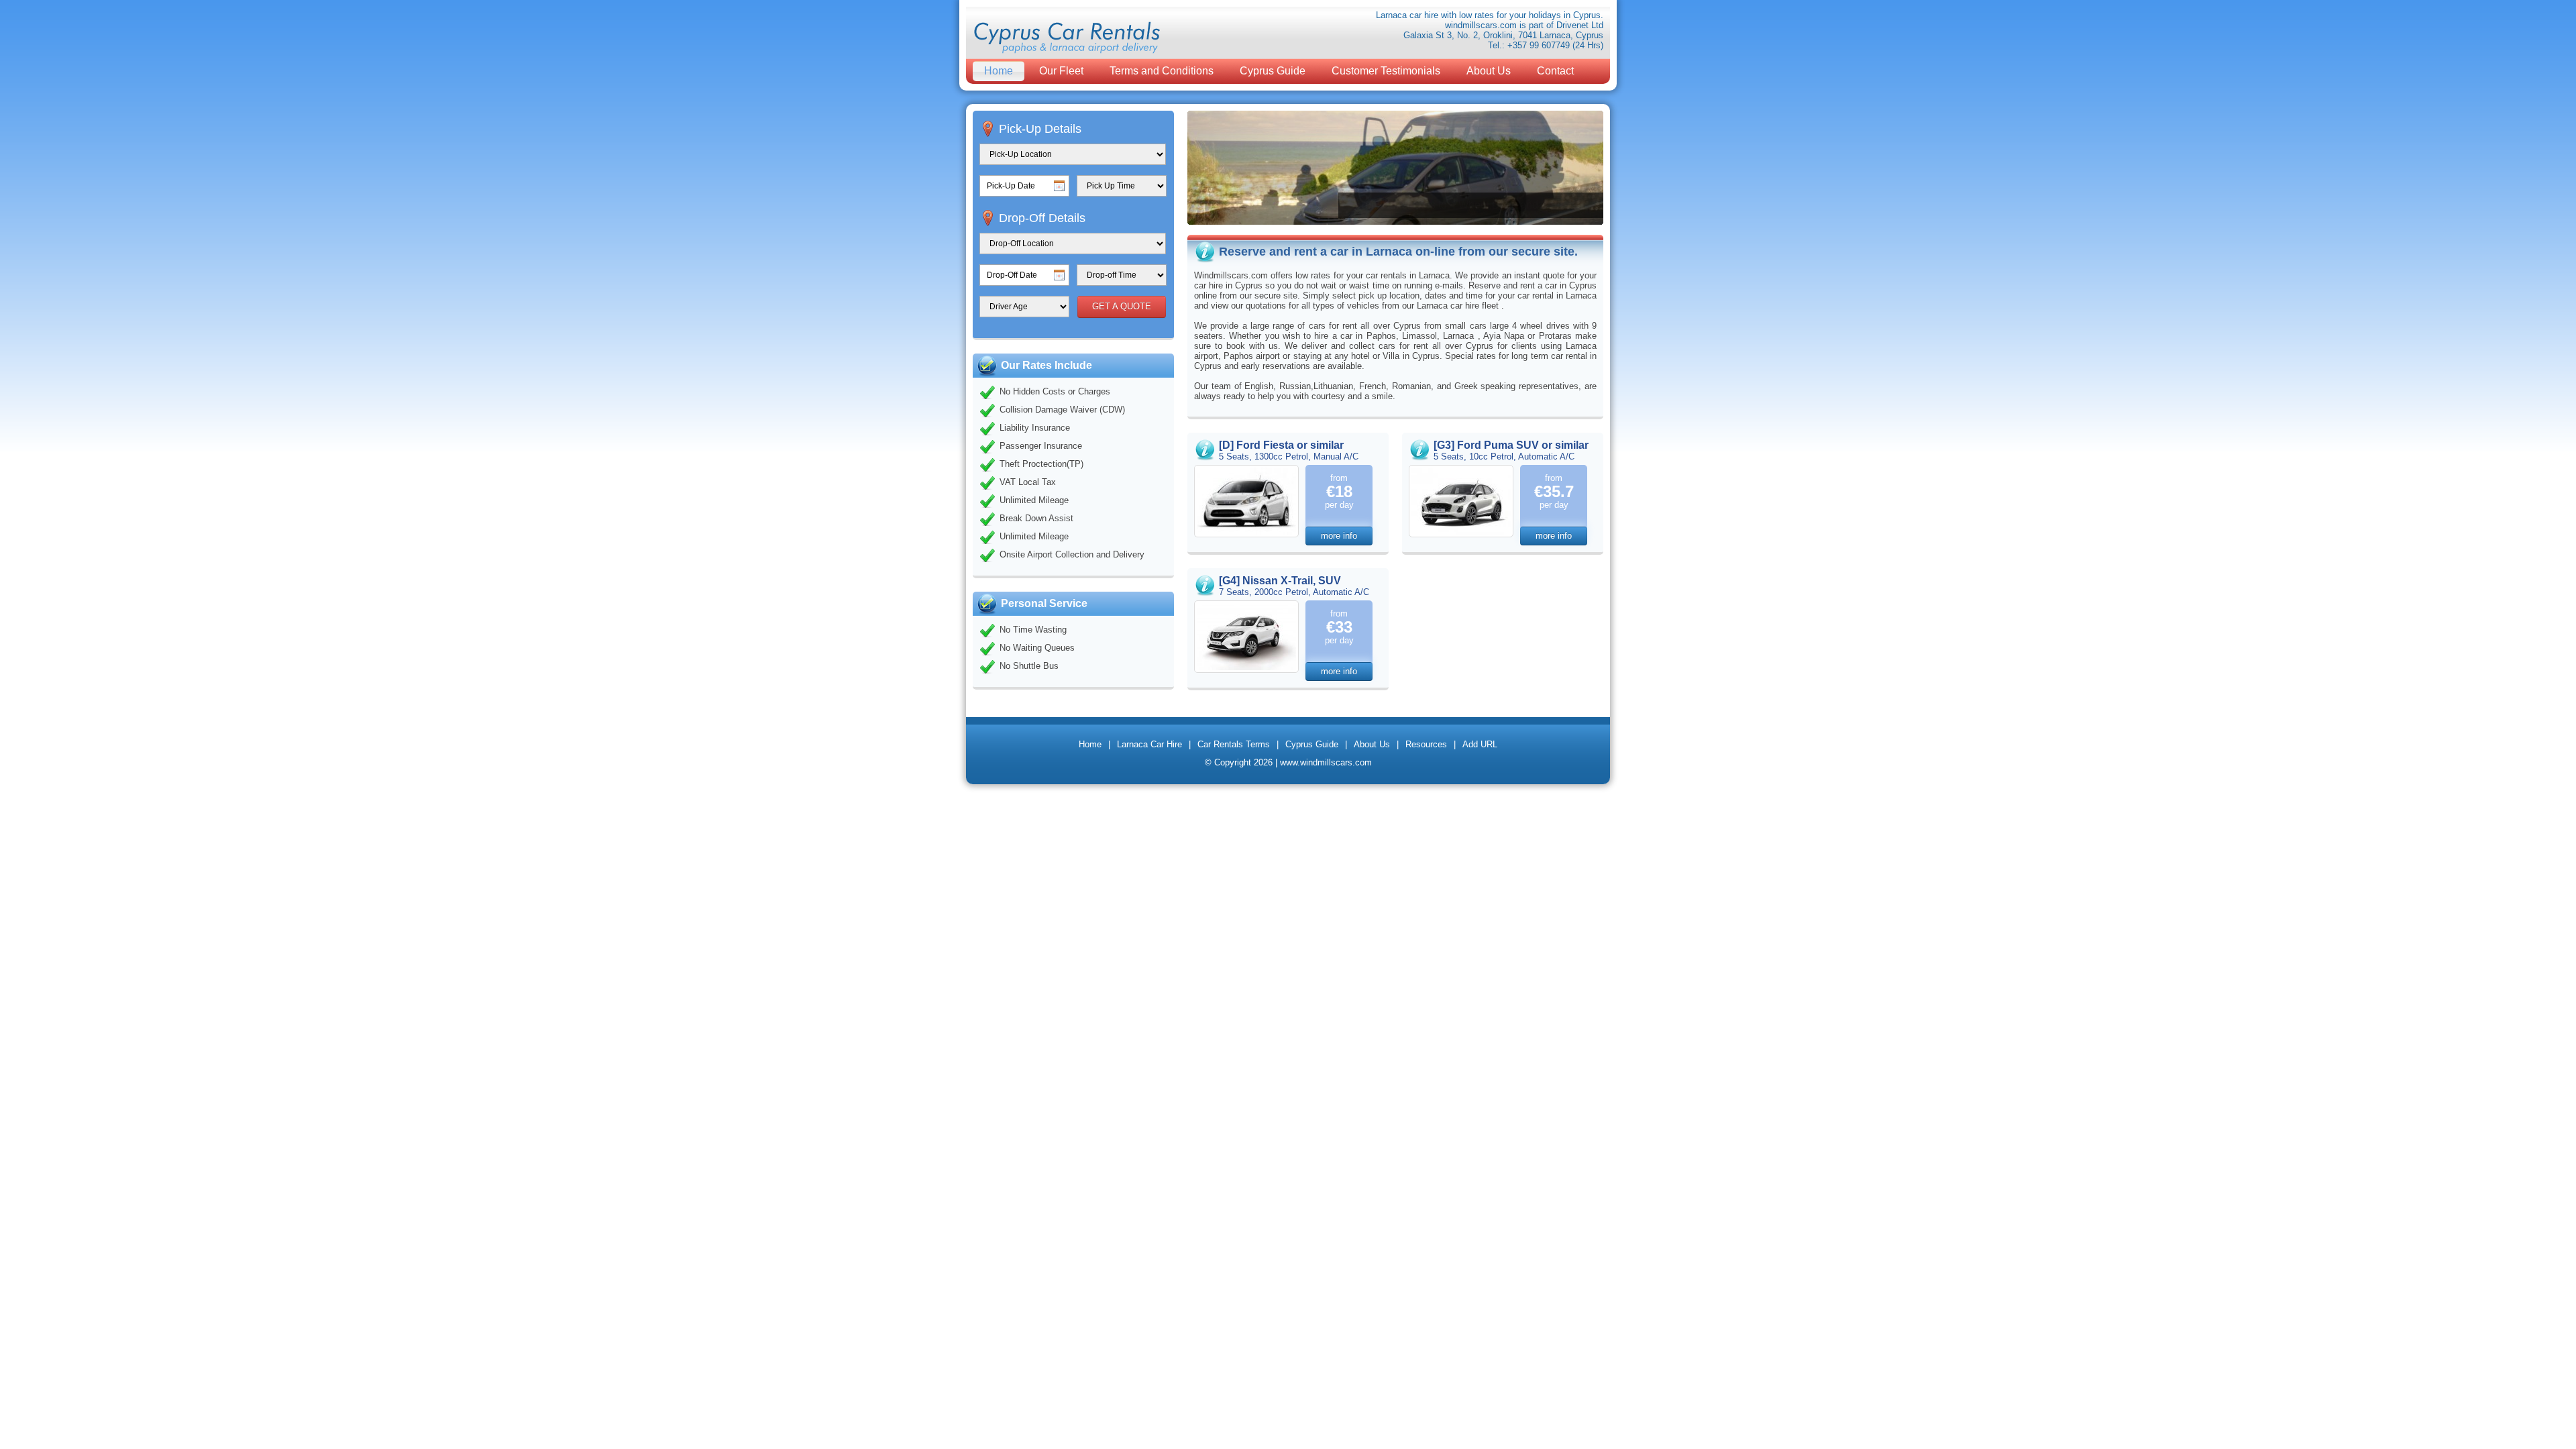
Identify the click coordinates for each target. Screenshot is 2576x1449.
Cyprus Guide (1273, 71)
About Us (1489, 71)
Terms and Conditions (1162, 71)
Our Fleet (1061, 71)
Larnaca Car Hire (1149, 744)
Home (999, 71)
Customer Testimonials (1386, 71)
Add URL (1480, 744)
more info (1339, 536)
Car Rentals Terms (1234, 744)
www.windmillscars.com (1326, 762)
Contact (1555, 71)
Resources (1426, 744)
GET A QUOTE (1122, 306)
